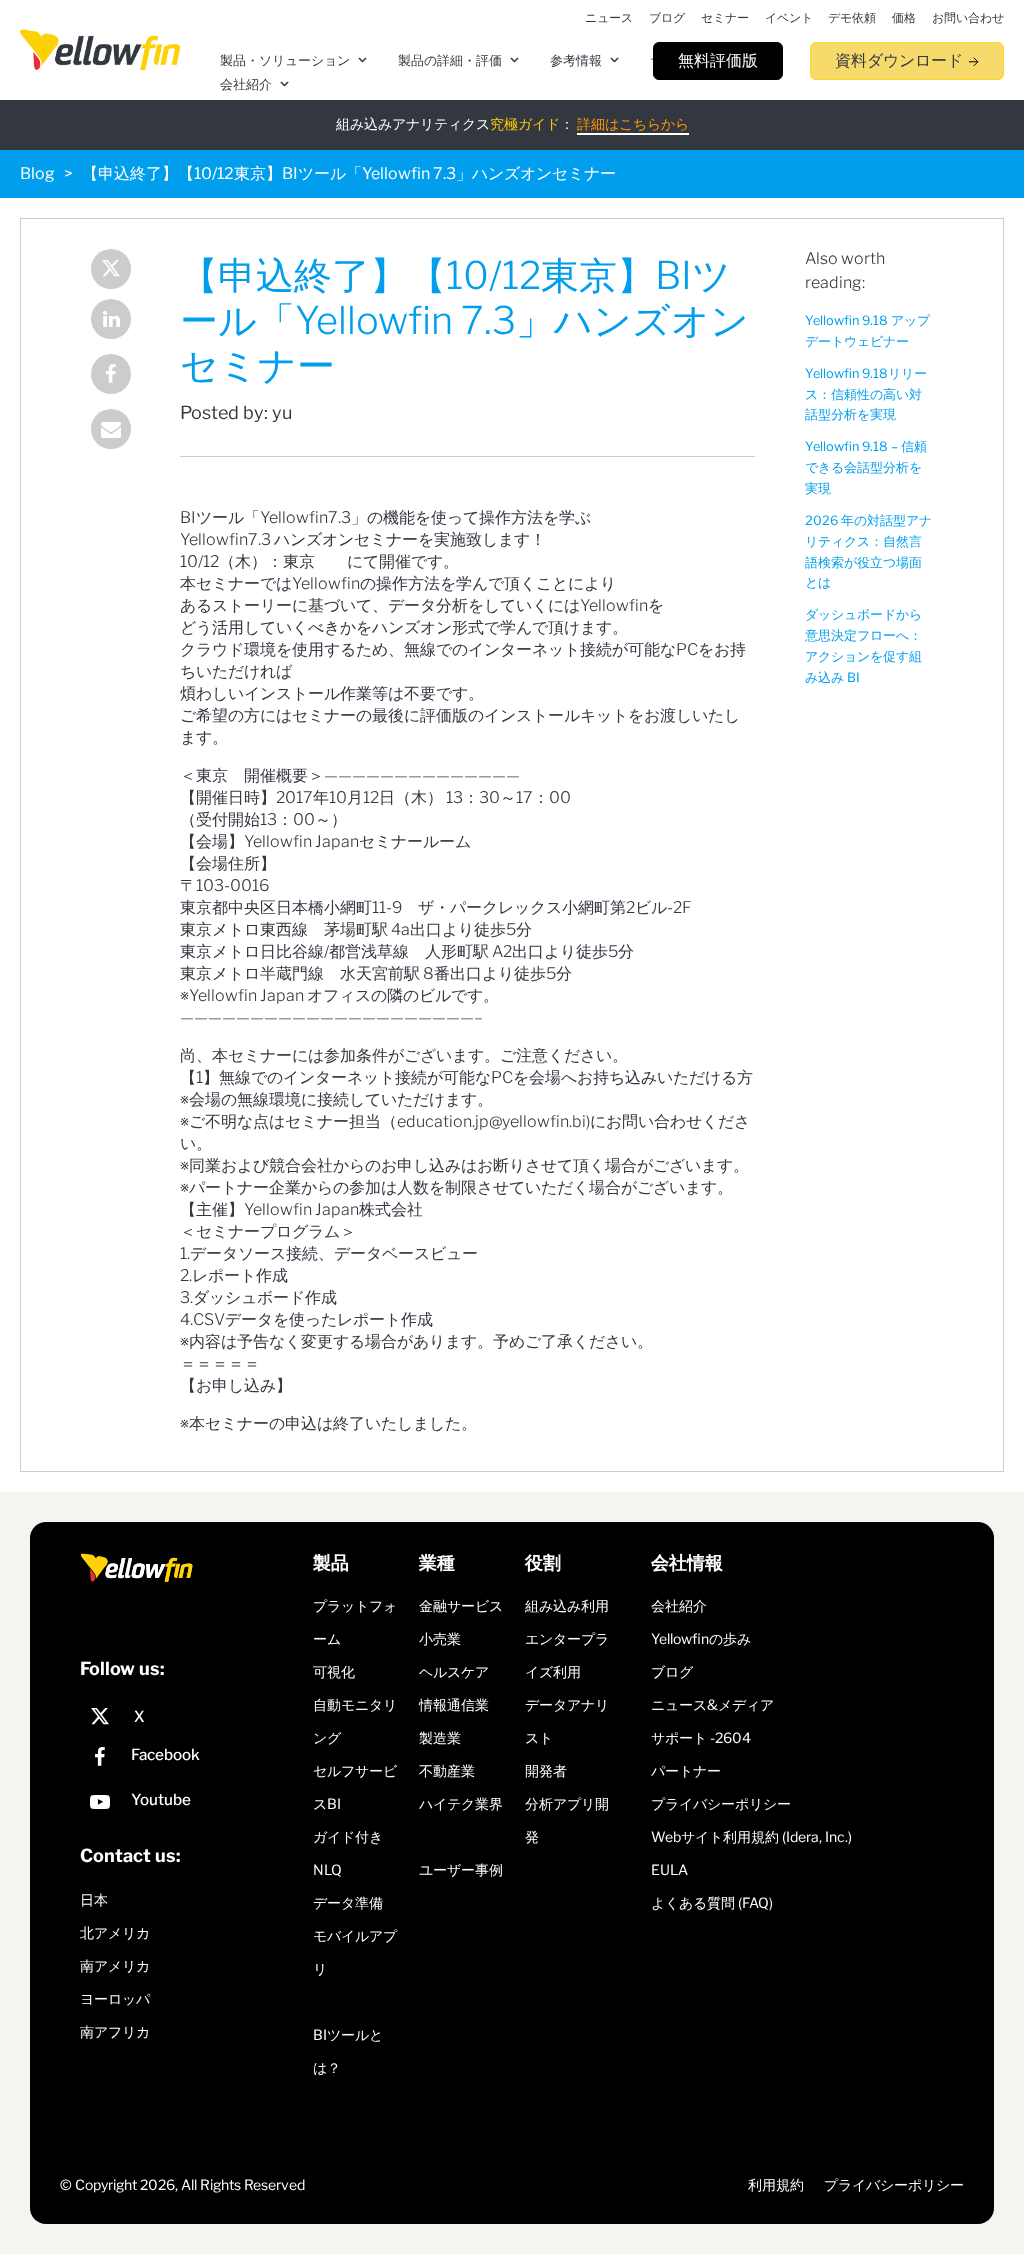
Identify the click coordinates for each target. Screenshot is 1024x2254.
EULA (669, 1869)
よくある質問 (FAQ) (712, 1902)
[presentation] (100, 49)
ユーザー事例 (461, 1869)
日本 (94, 1899)
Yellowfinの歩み (701, 1638)
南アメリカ (115, 1965)
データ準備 (348, 1902)
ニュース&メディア (712, 1704)
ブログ (672, 1671)
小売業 (440, 1638)
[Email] (110, 431)
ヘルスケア (454, 1671)
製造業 (440, 1737)
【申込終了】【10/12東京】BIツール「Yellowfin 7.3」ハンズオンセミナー (349, 173)
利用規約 (776, 2184)
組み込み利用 (567, 1605)
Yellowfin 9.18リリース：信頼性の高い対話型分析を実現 (866, 394)
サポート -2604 (701, 1737)
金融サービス (461, 1605)
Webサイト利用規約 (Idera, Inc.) (751, 1836)
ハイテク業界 (461, 1803)
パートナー (686, 1770)
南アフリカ (115, 2031)
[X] (191, 1717)
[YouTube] (191, 1804)
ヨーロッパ (115, 1998)
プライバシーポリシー (721, 1803)
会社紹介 (679, 1605)
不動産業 (447, 1770)
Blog (37, 173)
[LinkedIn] (110, 321)
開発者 (546, 1770)
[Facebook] (110, 376)
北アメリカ (115, 1932)
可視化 (334, 1671)
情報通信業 (454, 1704)
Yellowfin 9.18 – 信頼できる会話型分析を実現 (866, 467)
